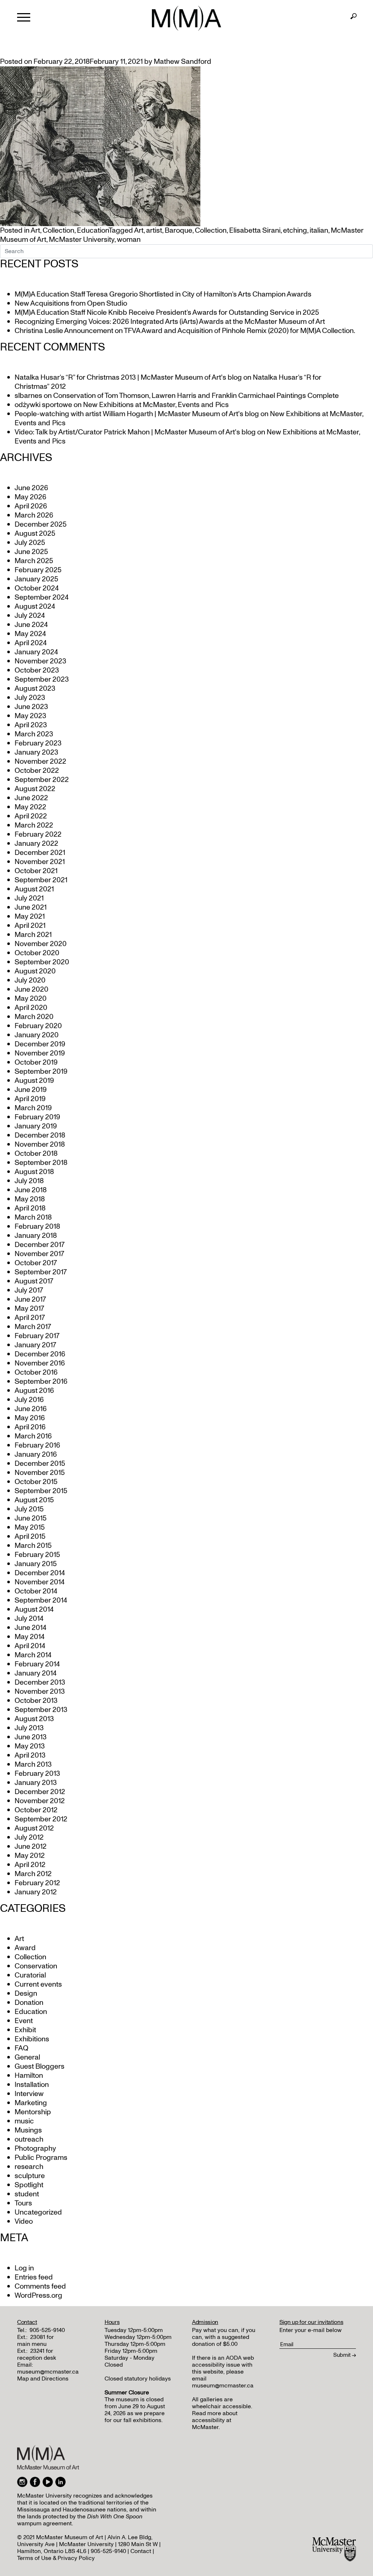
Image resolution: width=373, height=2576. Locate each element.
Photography (35, 2149)
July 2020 (30, 980)
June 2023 (31, 707)
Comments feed (40, 2286)
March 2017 (33, 1327)
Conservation (36, 1966)
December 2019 (40, 1044)
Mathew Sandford (182, 62)
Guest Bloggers (40, 2066)
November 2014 (40, 1582)
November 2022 (40, 762)
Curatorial (30, 1975)
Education (93, 231)
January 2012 (36, 1892)
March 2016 (33, 1436)
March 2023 (34, 734)
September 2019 (41, 1072)
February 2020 (38, 1026)
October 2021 (36, 871)
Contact (141, 2551)
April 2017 (30, 1318)
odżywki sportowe (43, 405)
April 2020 (31, 1008)
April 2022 (31, 816)
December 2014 (40, 1573)
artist (154, 231)
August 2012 (34, 1828)
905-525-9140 (47, 2330)
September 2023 (42, 679)
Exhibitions (32, 2039)
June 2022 (31, 798)
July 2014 (29, 1619)
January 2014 (36, 1673)
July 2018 (29, 1181)
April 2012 (30, 1865)
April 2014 (30, 1646)
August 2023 (35, 689)
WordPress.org (38, 2296)
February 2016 (37, 1445)
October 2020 (37, 953)
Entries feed (34, 2277)
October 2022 (37, 771)
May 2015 (30, 1527)
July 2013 (29, 1728)
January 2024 (36, 652)
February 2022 (38, 834)
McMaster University (82, 240)
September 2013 (41, 1710)
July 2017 (29, 1290)
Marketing (31, 2103)
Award (25, 1948)
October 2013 (36, 1701)
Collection (58, 231)
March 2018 (33, 1217)
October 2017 (36, 1263)
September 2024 (42, 597)
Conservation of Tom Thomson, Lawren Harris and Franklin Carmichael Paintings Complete (196, 396)
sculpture (30, 2176)
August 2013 (34, 1719)
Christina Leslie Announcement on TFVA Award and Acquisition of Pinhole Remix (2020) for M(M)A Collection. (185, 331)
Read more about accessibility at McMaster (215, 2420)
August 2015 (34, 1500)
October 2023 (37, 670)
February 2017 (37, 1336)
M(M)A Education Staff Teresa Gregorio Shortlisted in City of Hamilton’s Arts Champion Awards (163, 294)
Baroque (178, 231)
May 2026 (30, 497)
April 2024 (31, 643)
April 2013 (30, 1755)
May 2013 (30, 1746)
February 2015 (37, 1555)
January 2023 (36, 752)
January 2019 (36, 1126)
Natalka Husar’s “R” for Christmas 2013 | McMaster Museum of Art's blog (128, 377)
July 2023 (30, 698)
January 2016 (36, 1454)
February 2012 (37, 1883)
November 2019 (40, 1053)
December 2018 (40, 1135)
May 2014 (30, 1637)
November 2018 (40, 1144)
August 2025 (35, 534)
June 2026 (31, 488)
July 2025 (30, 543)
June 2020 (32, 989)
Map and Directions (43, 2379)
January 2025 (36, 579)
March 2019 (33, 1108)
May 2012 (30, 1856)
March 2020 (34, 1017)
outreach (29, 2139)
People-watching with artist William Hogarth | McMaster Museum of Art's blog (137, 414)
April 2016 (30, 1427)
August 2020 (35, 971)
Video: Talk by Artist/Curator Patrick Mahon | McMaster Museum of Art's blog (135, 432)
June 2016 (31, 1409)
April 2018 (30, 1208)
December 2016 (40, 1354)
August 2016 (34, 1391)
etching (295, 231)
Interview (29, 2094)
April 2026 (31, 506)
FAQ (21, 2048)
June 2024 (31, 625)
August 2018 (34, 1172)
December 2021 (40, 853)
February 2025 (38, 570)
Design (26, 1994)
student (27, 2194)
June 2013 (31, 1737)
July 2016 (29, 1400)
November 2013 (40, 1692)
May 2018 (30, 1199)
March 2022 (34, 825)
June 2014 (30, 1628)
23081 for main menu (36, 2341)
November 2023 (40, 661)
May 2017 (29, 1309)
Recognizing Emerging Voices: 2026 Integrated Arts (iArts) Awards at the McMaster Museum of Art (170, 322)
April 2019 (30, 1099)
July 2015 (29, 1509)
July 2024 (30, 616)
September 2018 (41, 1163)
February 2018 (37, 1227)
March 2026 (34, 515)
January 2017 (35, 1345)
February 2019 (37, 1117)
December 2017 (40, 1245)
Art (35, 231)
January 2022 (36, 844)
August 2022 (35, 789)
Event (24, 2021)
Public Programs (41, 2158)
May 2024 (30, 634)
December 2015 (40, 1464)
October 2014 (36, 1591)
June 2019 (31, 1090)
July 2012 (29, 1837)
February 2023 (38, 743)
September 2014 (41, 1600)
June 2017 (30, 1299)
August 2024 (35, 607)
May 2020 (31, 999)
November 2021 (40, 862)
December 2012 (40, 1792)
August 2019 (34, 1081)
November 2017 (39, 1254)
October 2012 (36, 1810)
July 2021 (29, 898)
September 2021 (41, 880)
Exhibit (25, 2030)
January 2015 (36, 1564)
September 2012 (41, 1819)
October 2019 (36, 1062)
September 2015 (41, 1491)
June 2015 (31, 1518)
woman (129, 240)
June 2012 (31, 1847)
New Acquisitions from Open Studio (71, 303)
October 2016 (36, 1372)
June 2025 (31, 552)
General (27, 2057)
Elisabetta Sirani (255, 231)
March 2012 (33, 1874)
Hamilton (29, 2076)
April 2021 (30, 926)
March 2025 (34, 561)
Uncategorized (38, 2212)
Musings (28, 2130)
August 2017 (34, 1281)
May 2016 (30, 1418)
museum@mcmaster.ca (48, 2372)
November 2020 (41, 944)
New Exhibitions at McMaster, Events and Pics (156, 405)
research (29, 2167)
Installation (32, 2085)
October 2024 (37, 588)
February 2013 (37, 1774)
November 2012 (40, 1801)
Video (24, 2221)
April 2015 (30, 1537)
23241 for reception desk (37, 2354)
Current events (38, 1984)
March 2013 (33, 1765)
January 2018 (36, 1236)
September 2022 (42, 780)
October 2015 (36, 1482)
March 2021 (33, 935)
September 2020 (42, 962)
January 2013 (36, 1783)
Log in (24, 2268)
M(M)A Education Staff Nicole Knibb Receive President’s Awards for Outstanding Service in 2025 (167, 313)
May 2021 (30, 917)
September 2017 (41, 1272)
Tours (23, 2203)
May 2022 (30, 807)
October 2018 (36, 1154)
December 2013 (40, 1682)
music (24, 2121)
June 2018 (31, 1190)
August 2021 (34, 889)
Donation (29, 2003)
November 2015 (40, 1473)
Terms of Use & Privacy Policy (56, 2558)
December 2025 (41, 524)
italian (319, 231)
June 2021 (31, 907)
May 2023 (30, 716)
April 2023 (31, 725)
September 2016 (41, 1382)
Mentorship (33, 2112)
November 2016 (40, 1363)
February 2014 (37, 1664)
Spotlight (29, 2185)
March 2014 (33, 1655)
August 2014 (34, 1609)
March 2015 (33, 1546)
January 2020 (37, 1035)
